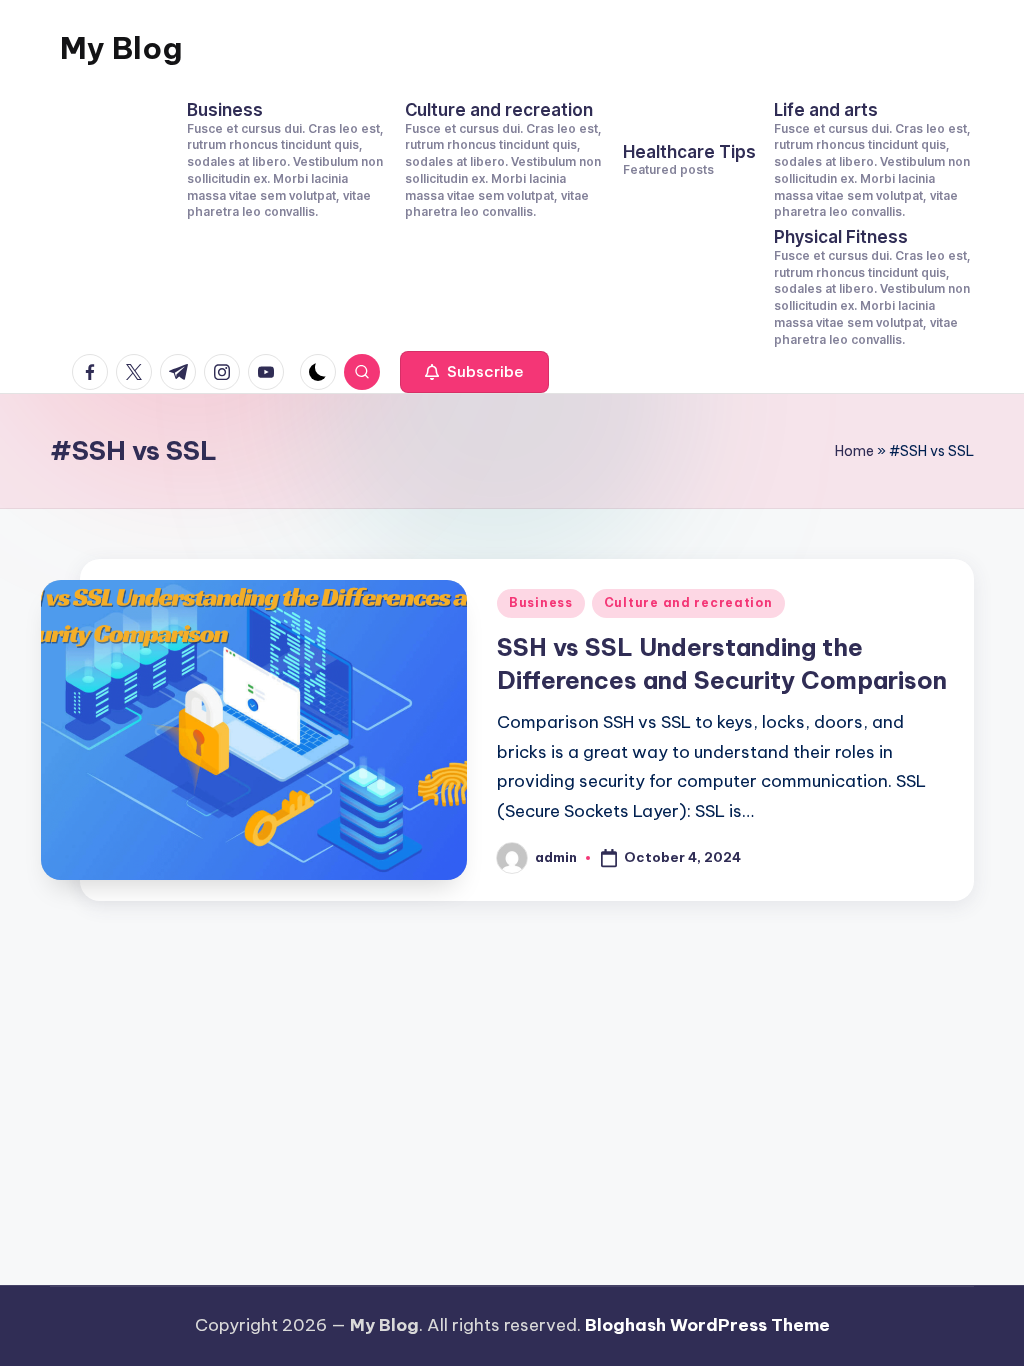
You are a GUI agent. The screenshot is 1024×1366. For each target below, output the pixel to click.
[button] (474, 372)
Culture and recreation (688, 602)
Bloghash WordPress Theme (707, 1325)
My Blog (121, 48)
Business (541, 602)
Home (854, 451)
